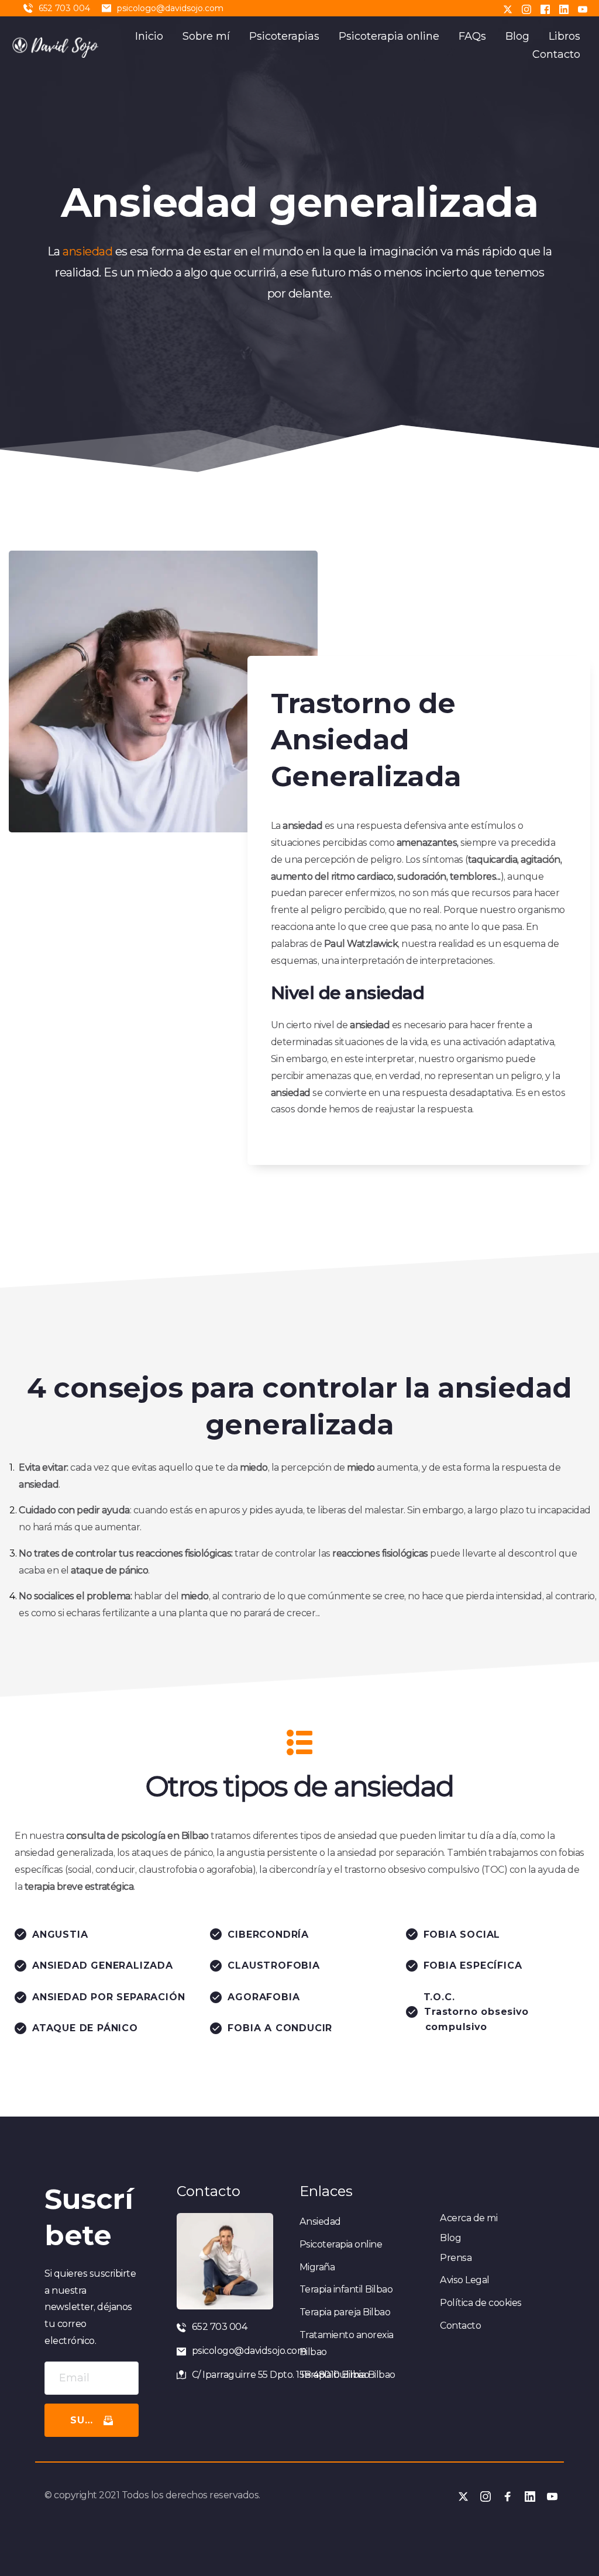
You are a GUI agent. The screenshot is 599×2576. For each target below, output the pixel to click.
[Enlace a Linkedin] (564, 8)
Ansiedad (320, 2221)
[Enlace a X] (508, 8)
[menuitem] (149, 37)
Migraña (317, 2267)
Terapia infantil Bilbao (346, 2289)
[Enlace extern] (56, 46)
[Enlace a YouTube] (583, 8)
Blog (450, 2238)
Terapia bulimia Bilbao (347, 2375)
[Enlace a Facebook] (545, 8)
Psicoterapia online (341, 2244)
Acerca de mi (469, 2218)
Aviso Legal (465, 2280)
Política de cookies (481, 2303)
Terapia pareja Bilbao (345, 2312)
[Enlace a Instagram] (526, 8)
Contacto (460, 2326)
